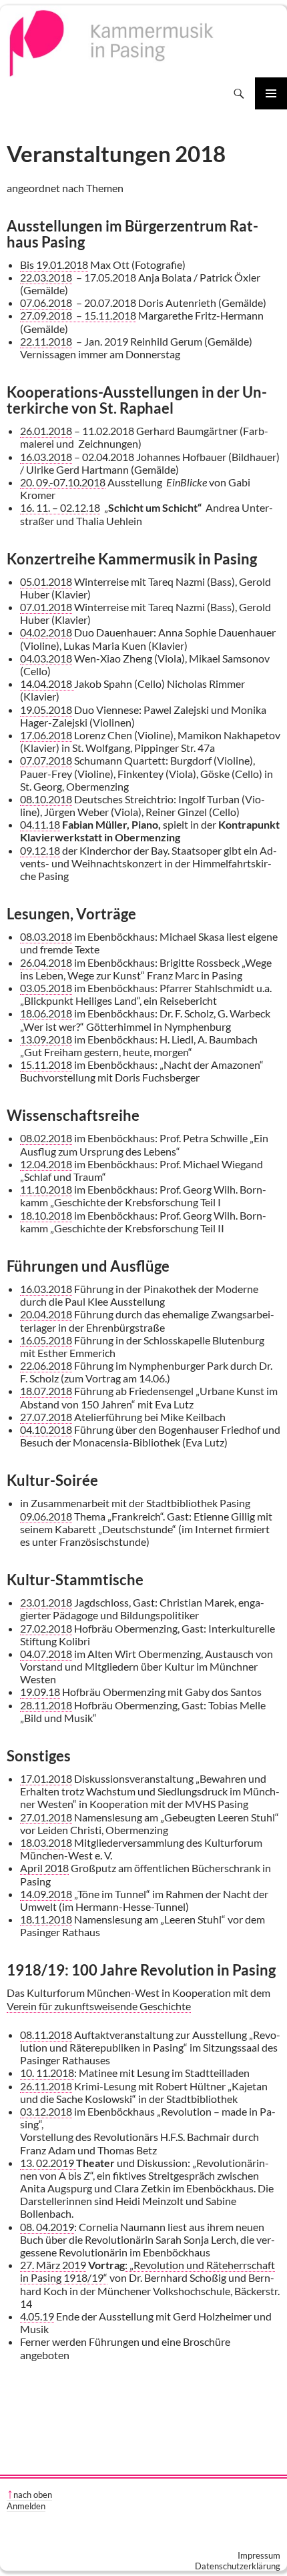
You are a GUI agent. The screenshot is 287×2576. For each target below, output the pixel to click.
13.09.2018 (46, 1039)
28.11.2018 (46, 1705)
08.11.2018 (46, 2035)
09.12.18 (40, 850)
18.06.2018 (46, 1013)
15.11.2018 (46, 1064)
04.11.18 (40, 824)
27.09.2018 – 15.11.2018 (78, 315)
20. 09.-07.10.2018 (63, 482)
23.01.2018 (46, 1602)
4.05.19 (37, 2316)
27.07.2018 (46, 1417)
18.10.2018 (46, 1215)
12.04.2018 (46, 1164)
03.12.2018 (46, 2111)
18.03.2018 (46, 1842)
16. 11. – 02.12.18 (60, 507)
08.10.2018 (46, 799)
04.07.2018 (46, 1654)
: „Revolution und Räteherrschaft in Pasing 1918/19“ (148, 2271)
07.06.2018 (46, 303)
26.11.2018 (46, 2086)
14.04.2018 (47, 684)
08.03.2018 (46, 936)
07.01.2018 (46, 607)
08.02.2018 (46, 1138)
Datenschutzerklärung (238, 2566)
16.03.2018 (46, 457)
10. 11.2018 (47, 2073)
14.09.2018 (46, 1894)
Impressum (259, 2555)
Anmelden (26, 2506)
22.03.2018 (46, 277)
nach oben (33, 2495)
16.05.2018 (46, 1340)
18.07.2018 (46, 1391)
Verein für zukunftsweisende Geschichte (99, 2006)
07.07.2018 (46, 760)
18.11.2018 (46, 1919)
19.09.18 (40, 1692)
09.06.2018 (46, 1516)
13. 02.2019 (48, 2163)
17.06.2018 (46, 735)
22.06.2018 (46, 1365)
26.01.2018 (46, 431)
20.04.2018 (46, 1314)
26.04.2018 (46, 962)
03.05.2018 (46, 988)
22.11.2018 (46, 341)
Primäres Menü (271, 93)
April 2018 (44, 1868)
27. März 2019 (53, 2265)
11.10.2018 (46, 1189)
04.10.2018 (46, 1429)
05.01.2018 (46, 581)
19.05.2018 (46, 710)
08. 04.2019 (47, 2227)
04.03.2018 (46, 658)
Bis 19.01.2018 (54, 265)
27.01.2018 (46, 1817)
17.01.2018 (46, 1778)
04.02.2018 (46, 632)
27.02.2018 (46, 1628)
